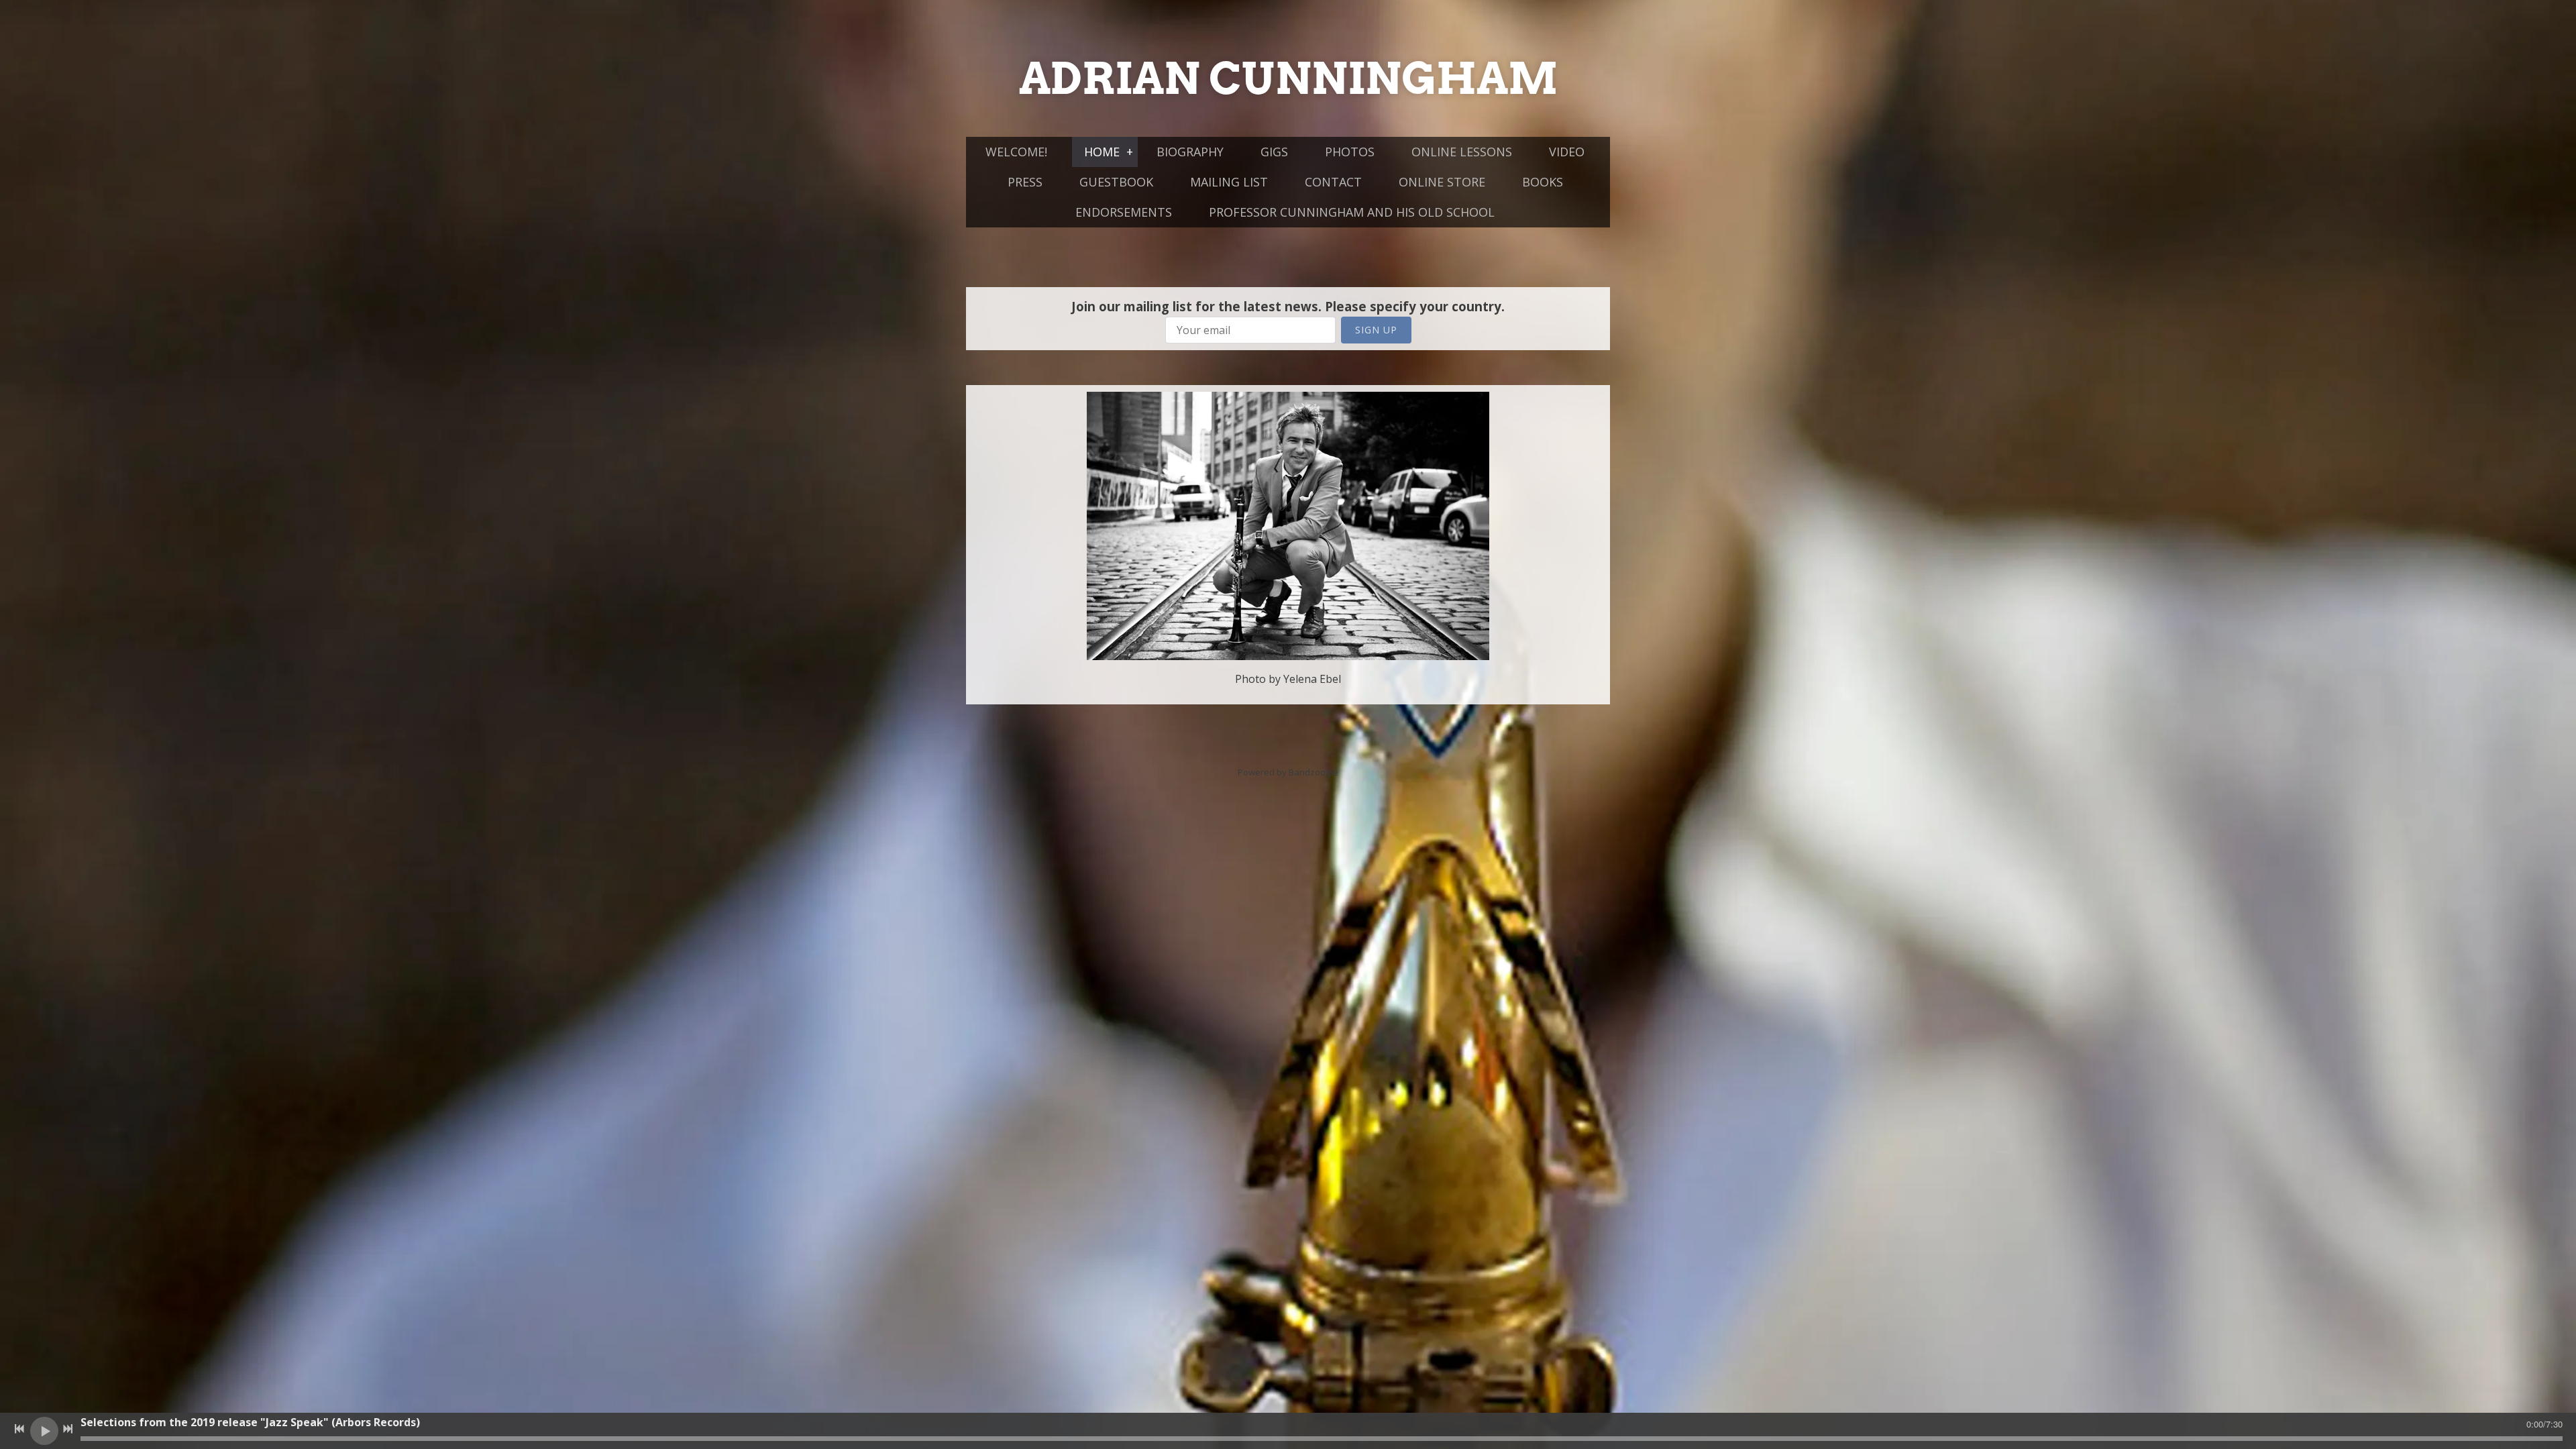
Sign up (1376, 330)
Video (1567, 152)
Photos (1350, 152)
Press (1025, 182)
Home (1102, 152)
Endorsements (1124, 212)
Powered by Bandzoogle (1288, 772)
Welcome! (1016, 152)
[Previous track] (19, 1429)
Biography (1190, 152)
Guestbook (1116, 182)
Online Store (1442, 182)
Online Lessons (1462, 152)
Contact (1333, 182)
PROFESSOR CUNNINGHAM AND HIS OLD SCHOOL (1352, 212)
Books (1543, 182)
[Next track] (68, 1429)
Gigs (1274, 152)
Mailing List (1229, 182)
